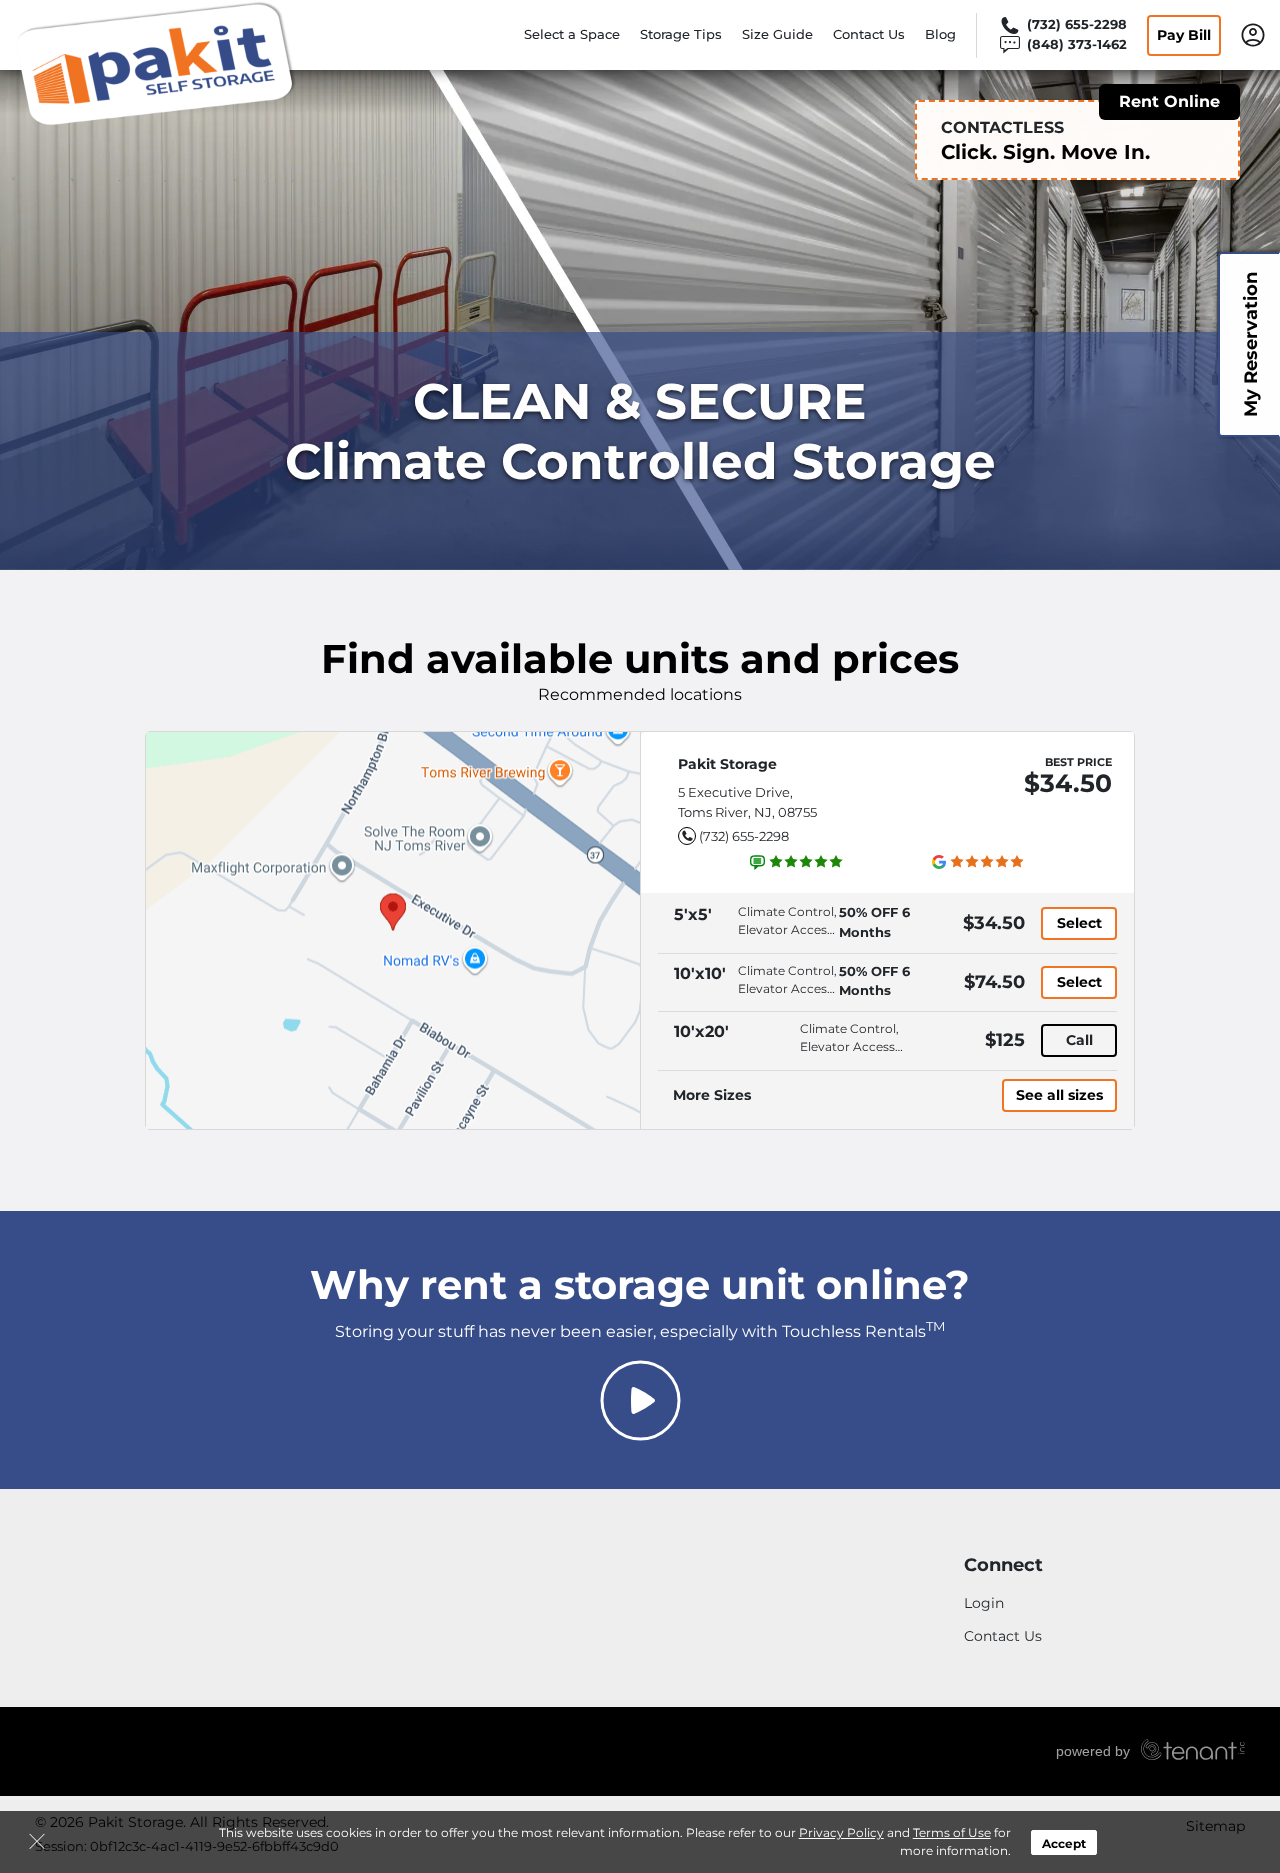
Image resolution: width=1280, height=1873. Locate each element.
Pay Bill (1184, 35)
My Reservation (1251, 344)
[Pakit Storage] (156, 63)
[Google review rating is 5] (978, 862)
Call (1079, 1040)
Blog (940, 34)
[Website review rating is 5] (797, 862)
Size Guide (777, 34)
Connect (1003, 1565)
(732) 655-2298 (744, 836)
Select (1079, 923)
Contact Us (869, 34)
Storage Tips (681, 34)
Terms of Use (952, 1832)
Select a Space (572, 34)
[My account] (1253, 33)
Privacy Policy (841, 1832)
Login (984, 1603)
